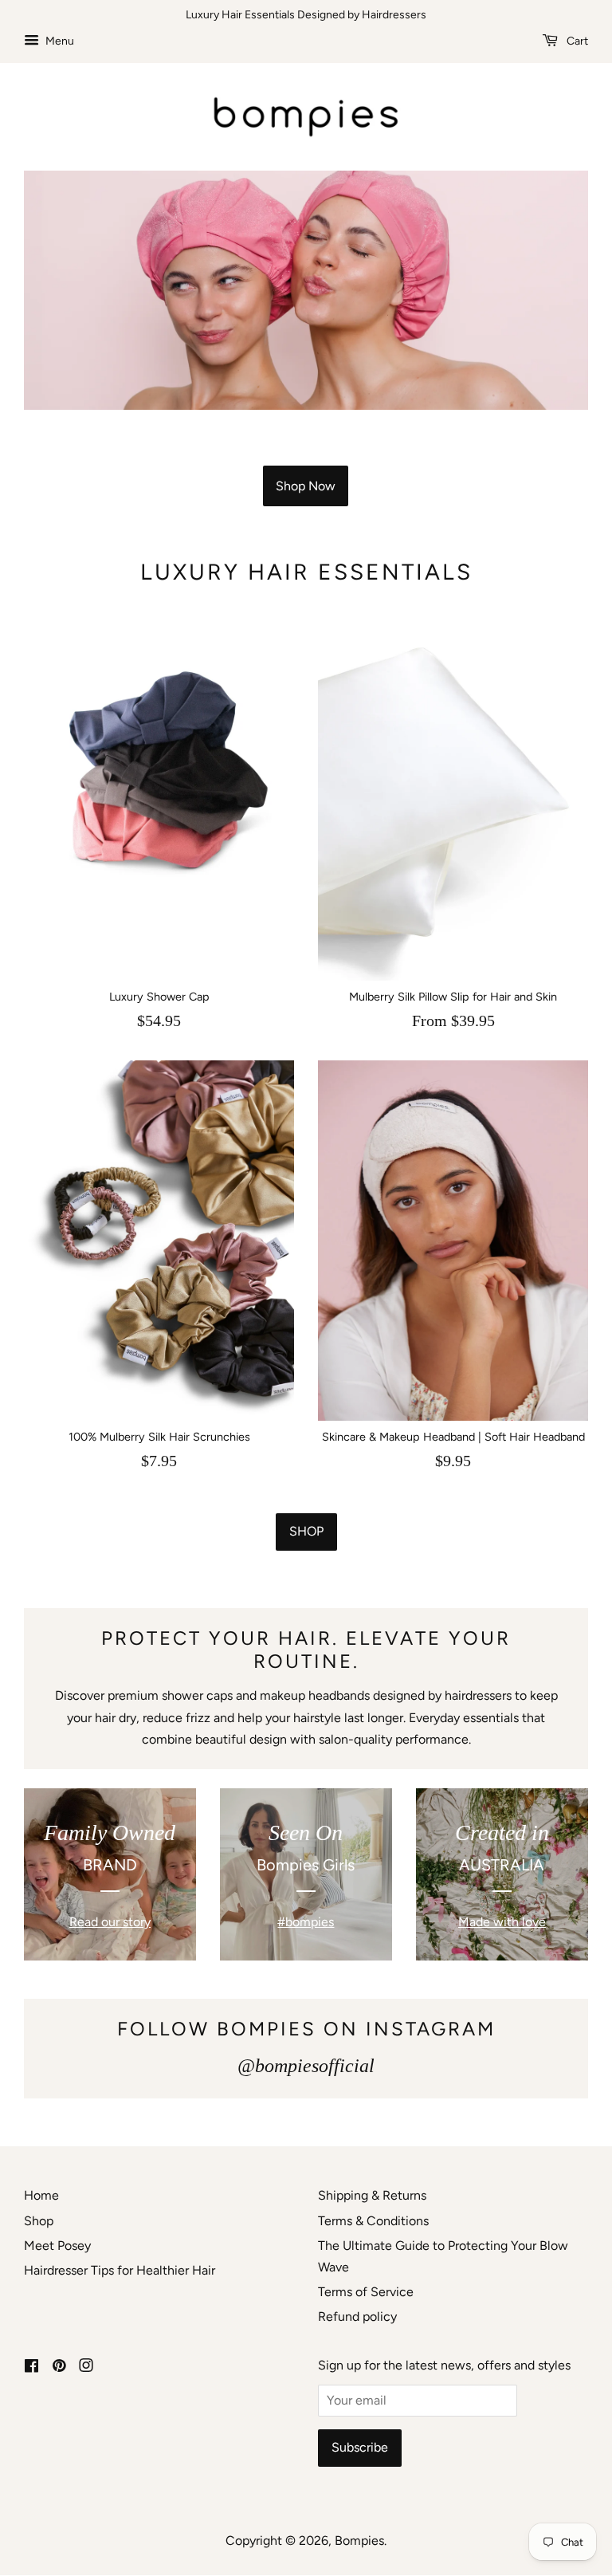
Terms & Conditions (373, 2221)
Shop (306, 1531)
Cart (576, 41)
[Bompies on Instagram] (86, 2367)
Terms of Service (366, 2292)
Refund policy (357, 2316)
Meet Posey (57, 2246)
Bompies (359, 2541)
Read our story (110, 1922)
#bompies (306, 1922)
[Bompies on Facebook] (31, 2367)
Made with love (502, 1922)
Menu (59, 41)
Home (41, 2195)
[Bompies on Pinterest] (59, 2367)
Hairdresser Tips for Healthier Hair (120, 2270)
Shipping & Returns (372, 2195)
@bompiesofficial (306, 2066)
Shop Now (306, 486)
